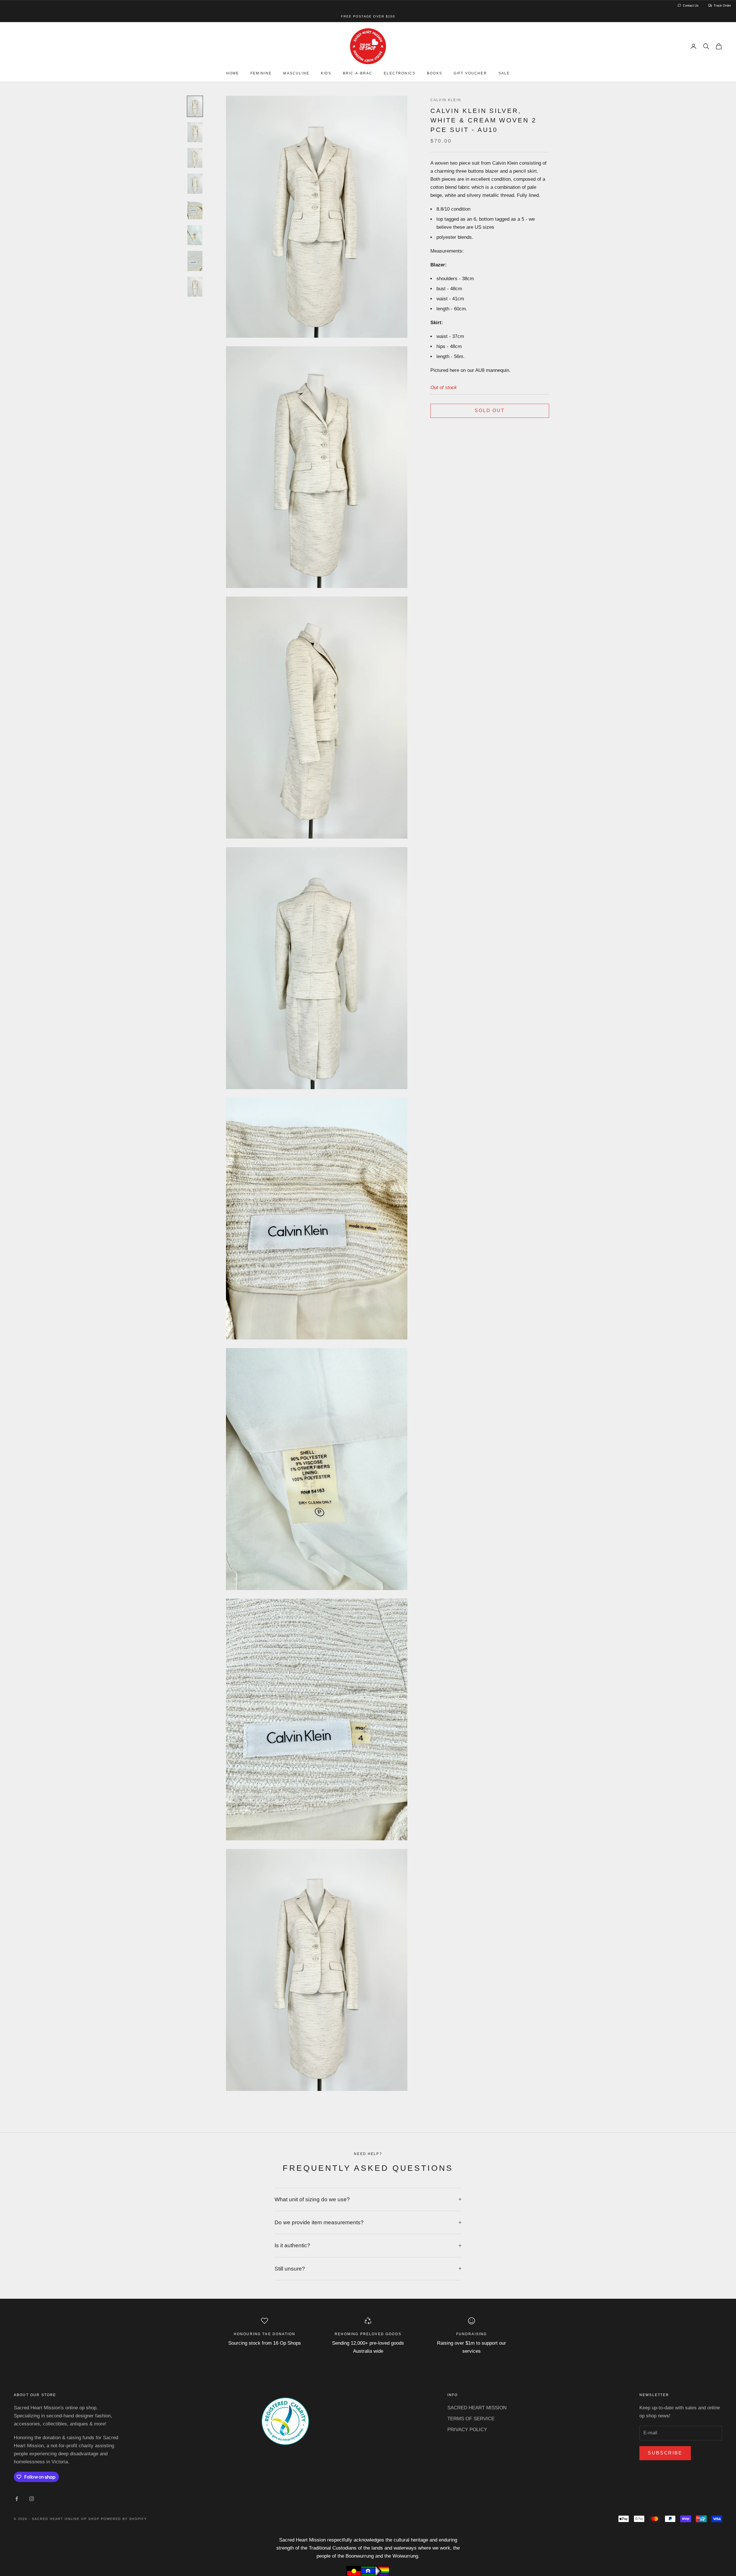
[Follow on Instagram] (32, 2499)
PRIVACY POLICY (467, 2430)
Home (233, 74)
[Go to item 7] (195, 261)
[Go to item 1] (195, 106)
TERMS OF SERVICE (471, 2419)
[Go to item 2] (195, 132)
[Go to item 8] (195, 287)
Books (435, 74)
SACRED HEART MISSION (477, 2408)
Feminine (261, 74)
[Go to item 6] (195, 235)
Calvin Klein (446, 100)
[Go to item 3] (195, 158)
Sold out (490, 411)
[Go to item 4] (195, 184)
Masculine (296, 74)
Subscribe (665, 2453)
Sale (504, 74)
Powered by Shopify (124, 2519)
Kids (326, 74)
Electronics (400, 74)
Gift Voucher (470, 74)
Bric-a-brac (358, 74)
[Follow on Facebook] (17, 2499)
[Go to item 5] (195, 209)
